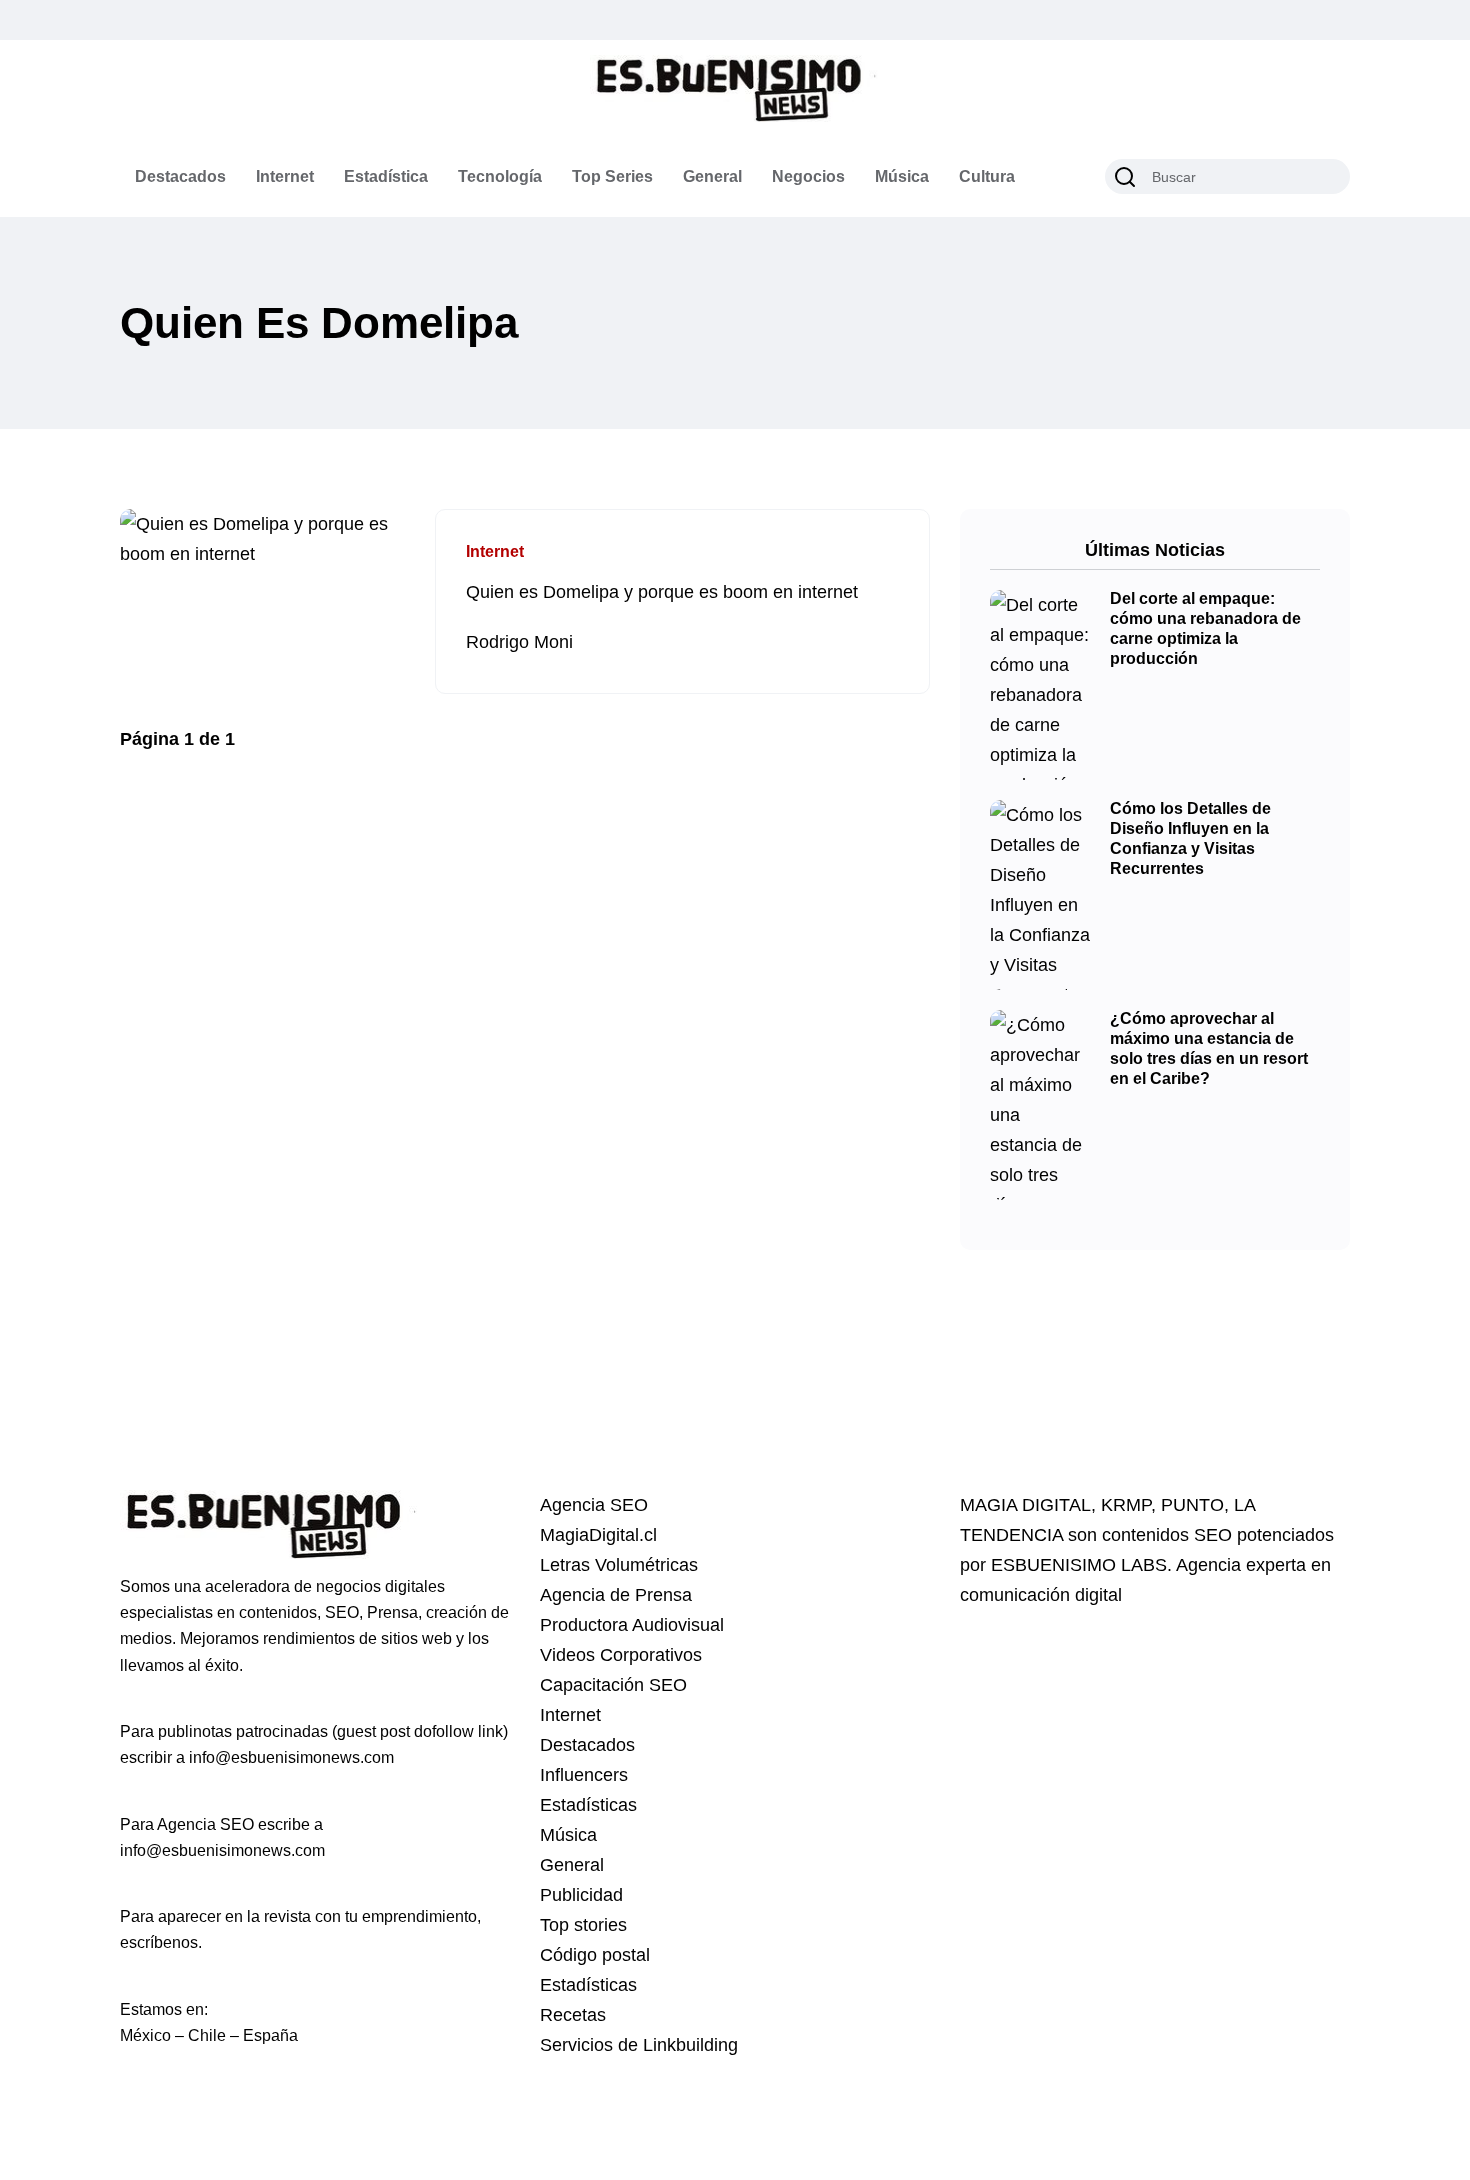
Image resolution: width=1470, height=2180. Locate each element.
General (712, 176)
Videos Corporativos (621, 1655)
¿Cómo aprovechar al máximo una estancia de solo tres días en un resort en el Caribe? (1209, 1049)
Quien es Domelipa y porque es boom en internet (662, 592)
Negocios (808, 176)
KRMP (1126, 1505)
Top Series (612, 176)
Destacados (180, 176)
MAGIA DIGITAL (1025, 1505)
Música (902, 176)
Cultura (987, 176)
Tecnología (500, 176)
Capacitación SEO (613, 1685)
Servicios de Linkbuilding (639, 2045)
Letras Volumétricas (619, 1565)
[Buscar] (1125, 177)
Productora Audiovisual (632, 1625)
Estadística (386, 176)
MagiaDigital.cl (598, 1535)
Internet (285, 176)
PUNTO (1192, 1505)
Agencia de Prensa (616, 1595)
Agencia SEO (594, 1505)
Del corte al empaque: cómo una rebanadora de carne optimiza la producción (1205, 629)
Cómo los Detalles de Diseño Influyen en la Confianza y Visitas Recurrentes (1190, 839)
